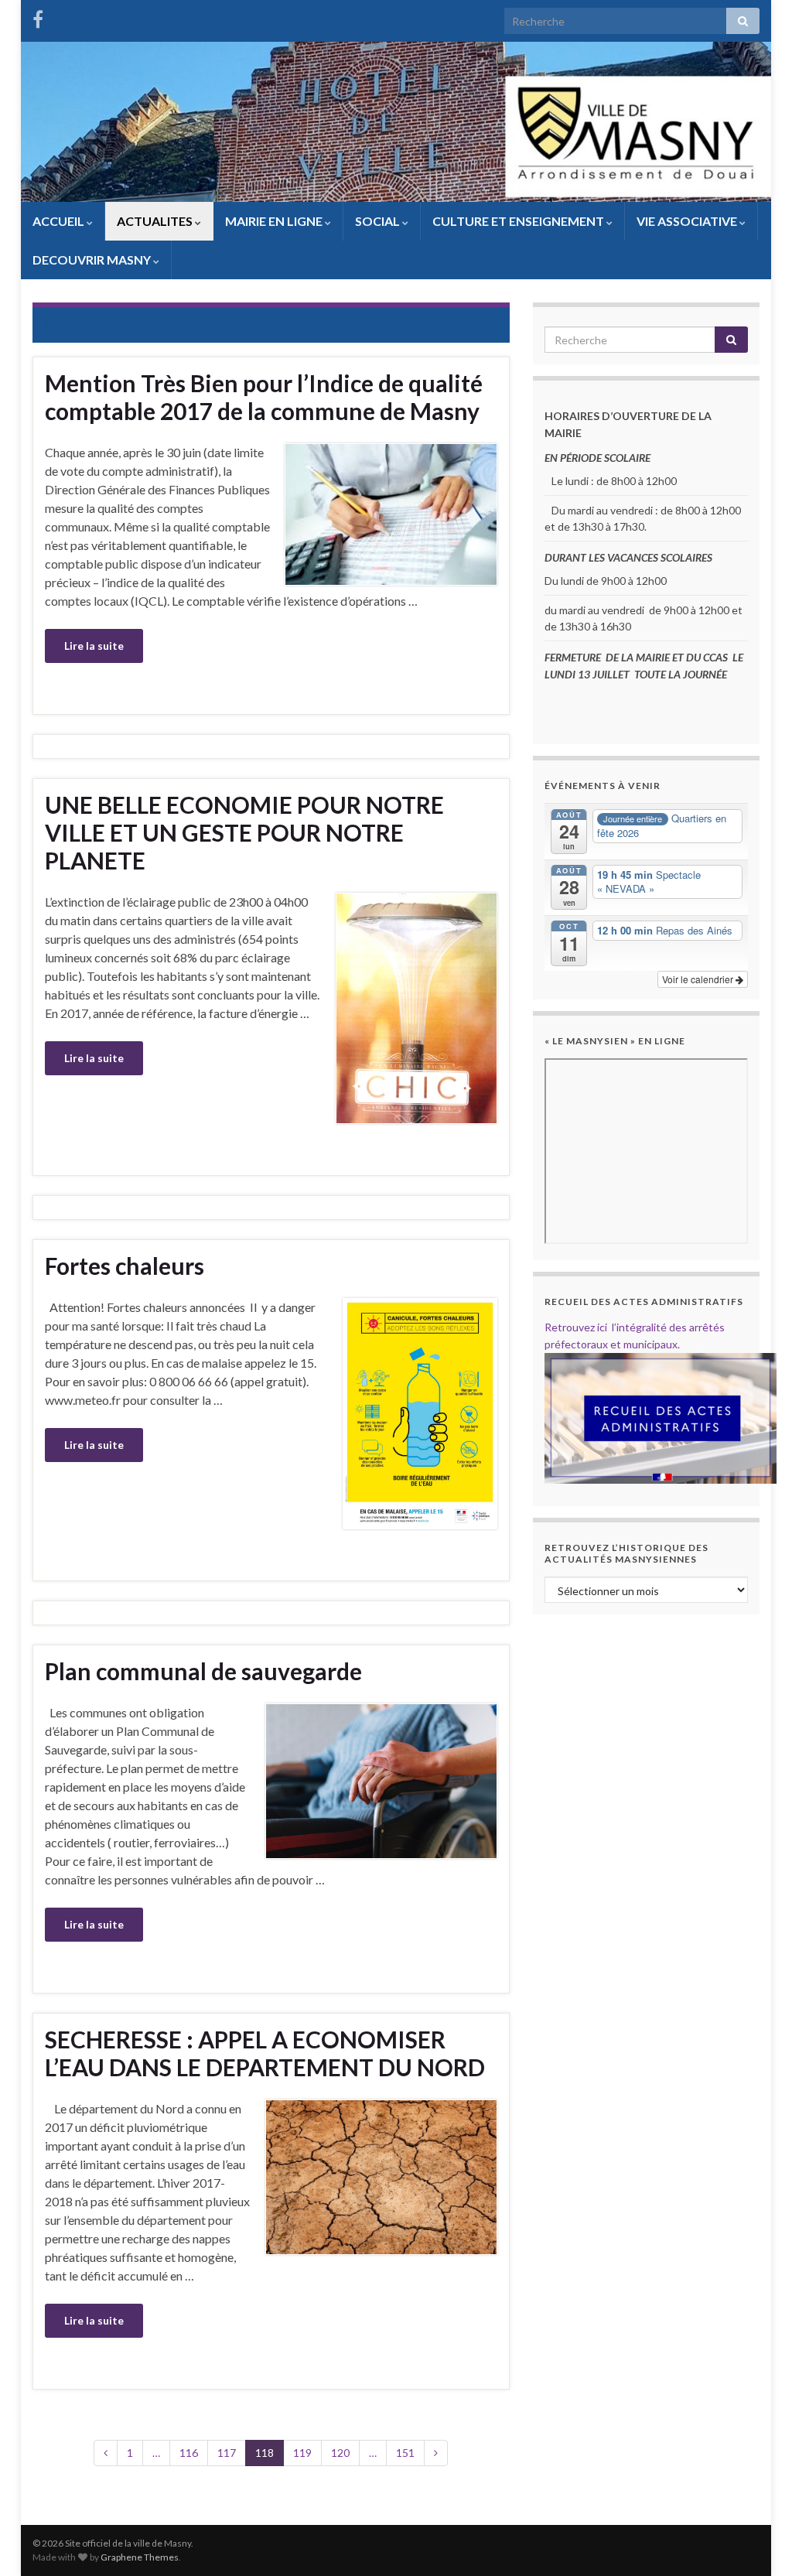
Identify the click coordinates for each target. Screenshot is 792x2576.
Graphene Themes (140, 2557)
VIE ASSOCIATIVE (688, 221)
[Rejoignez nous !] (38, 17)
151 (405, 2453)
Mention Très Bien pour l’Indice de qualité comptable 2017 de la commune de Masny (264, 397)
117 (227, 2453)
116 (189, 2453)
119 (302, 2453)
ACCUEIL (60, 221)
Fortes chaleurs (125, 1266)
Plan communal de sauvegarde (203, 1671)
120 (340, 2453)
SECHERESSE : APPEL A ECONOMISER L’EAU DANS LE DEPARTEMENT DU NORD (265, 2053)
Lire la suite (94, 646)
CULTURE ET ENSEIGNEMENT (519, 221)
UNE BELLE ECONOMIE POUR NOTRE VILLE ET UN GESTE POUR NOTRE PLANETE (244, 832)
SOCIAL (379, 221)
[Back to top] (757, 2541)
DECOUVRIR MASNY (93, 260)
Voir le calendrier (699, 979)
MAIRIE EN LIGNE (275, 221)
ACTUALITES (156, 221)
